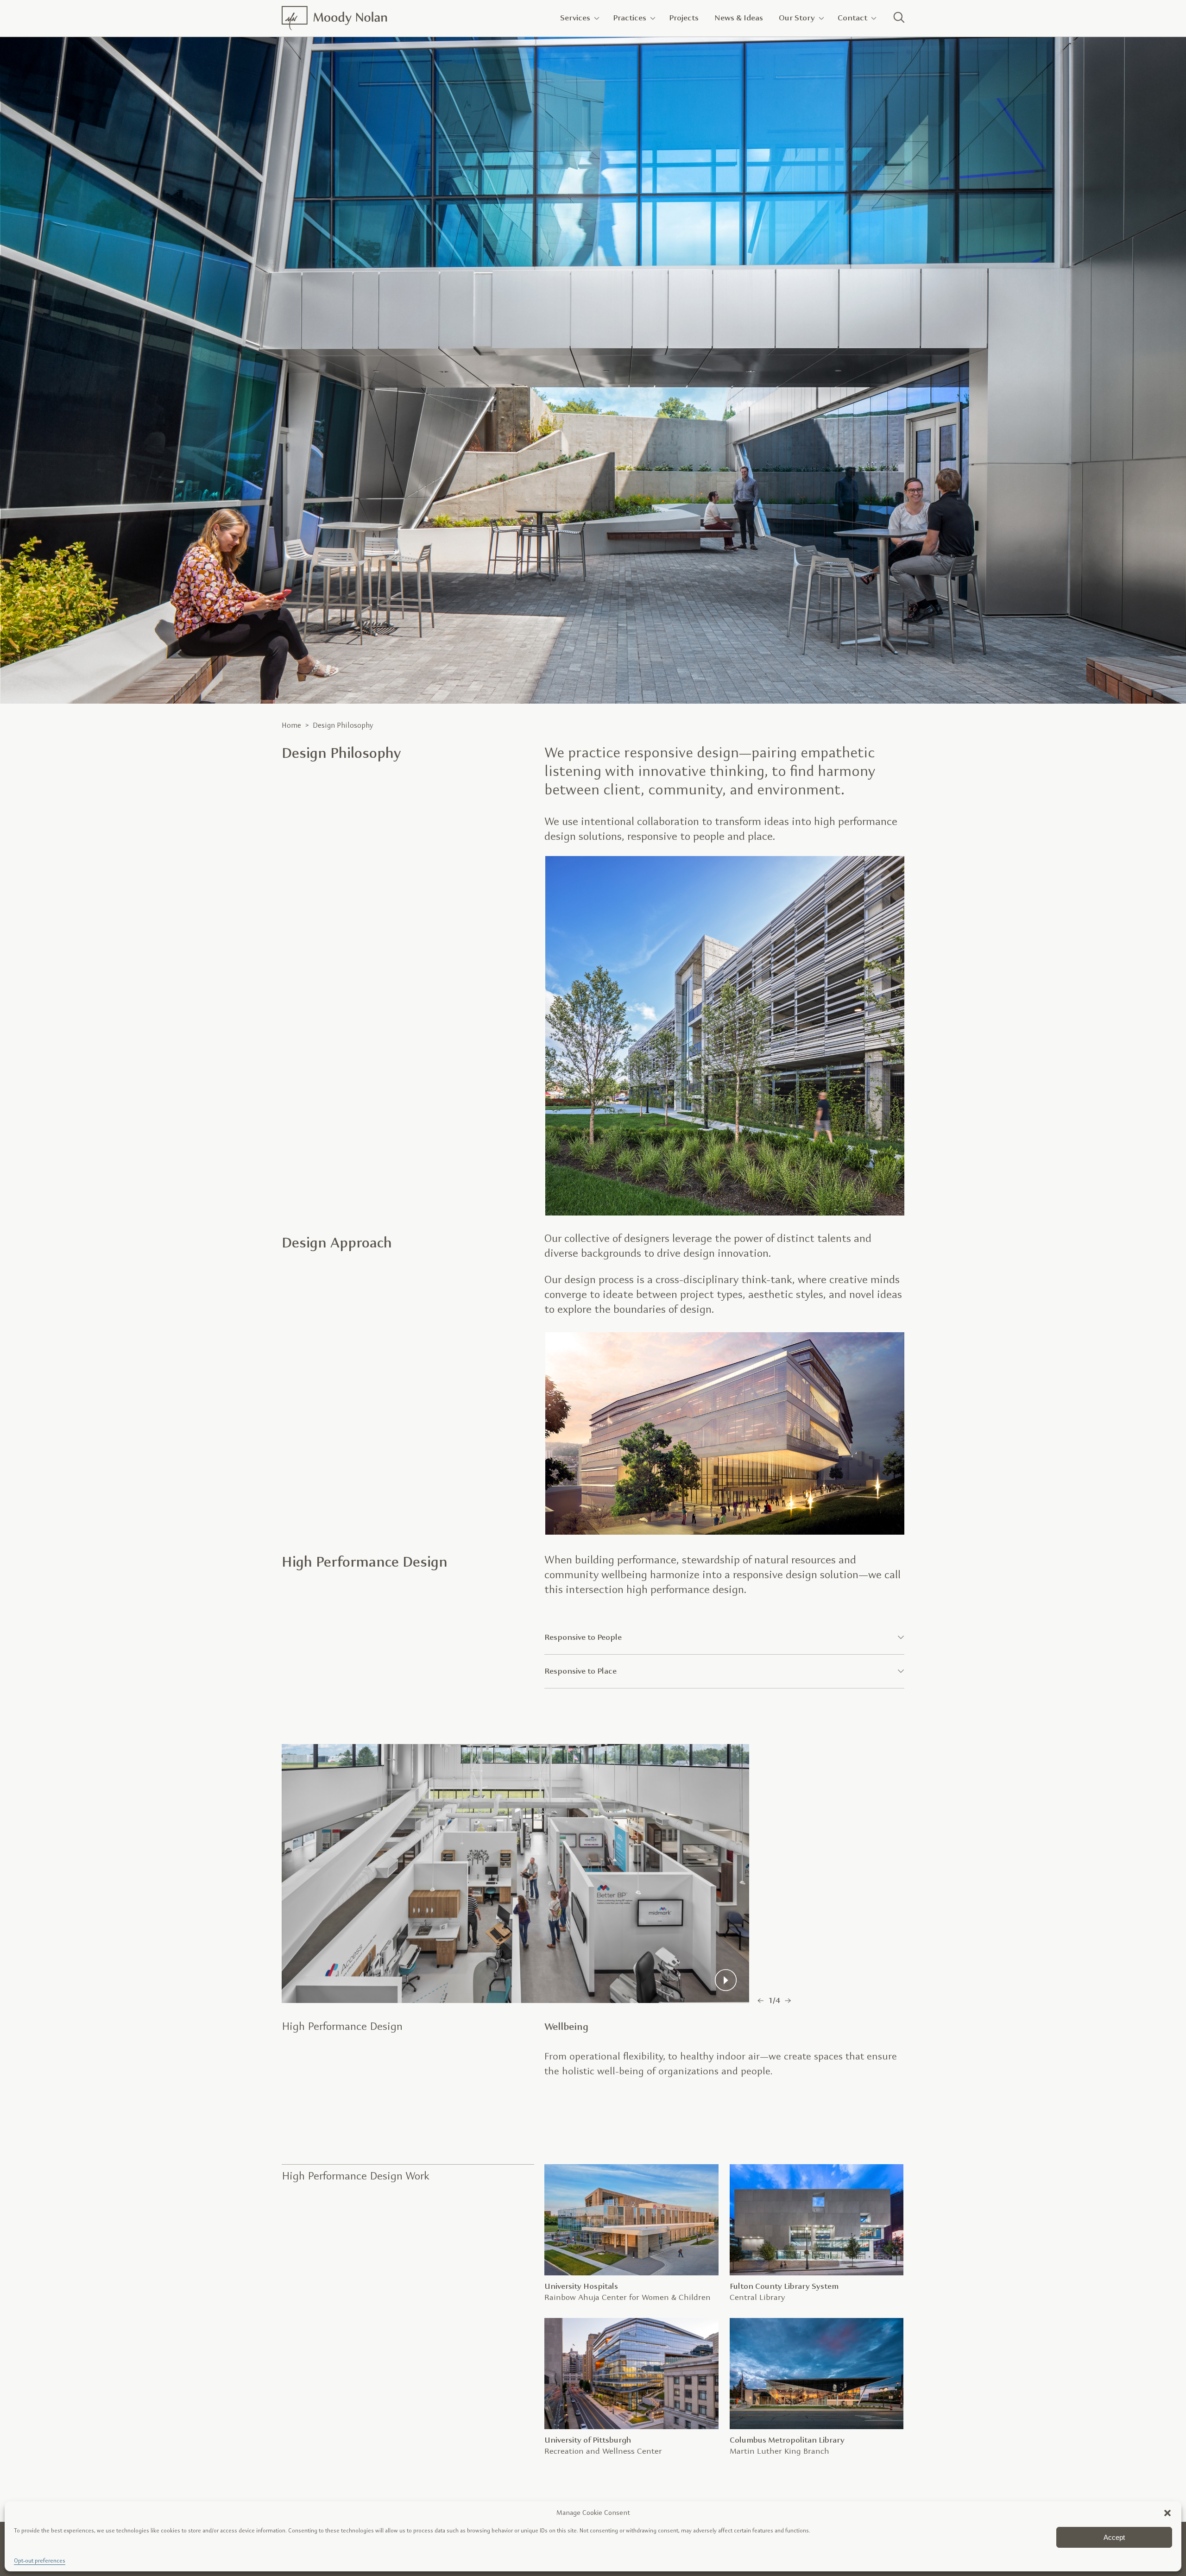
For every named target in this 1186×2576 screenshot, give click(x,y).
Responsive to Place (580, 1671)
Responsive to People (583, 1637)
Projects (684, 18)
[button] (1167, 2513)
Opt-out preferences (40, 2561)
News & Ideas (739, 18)
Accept (1114, 2537)
